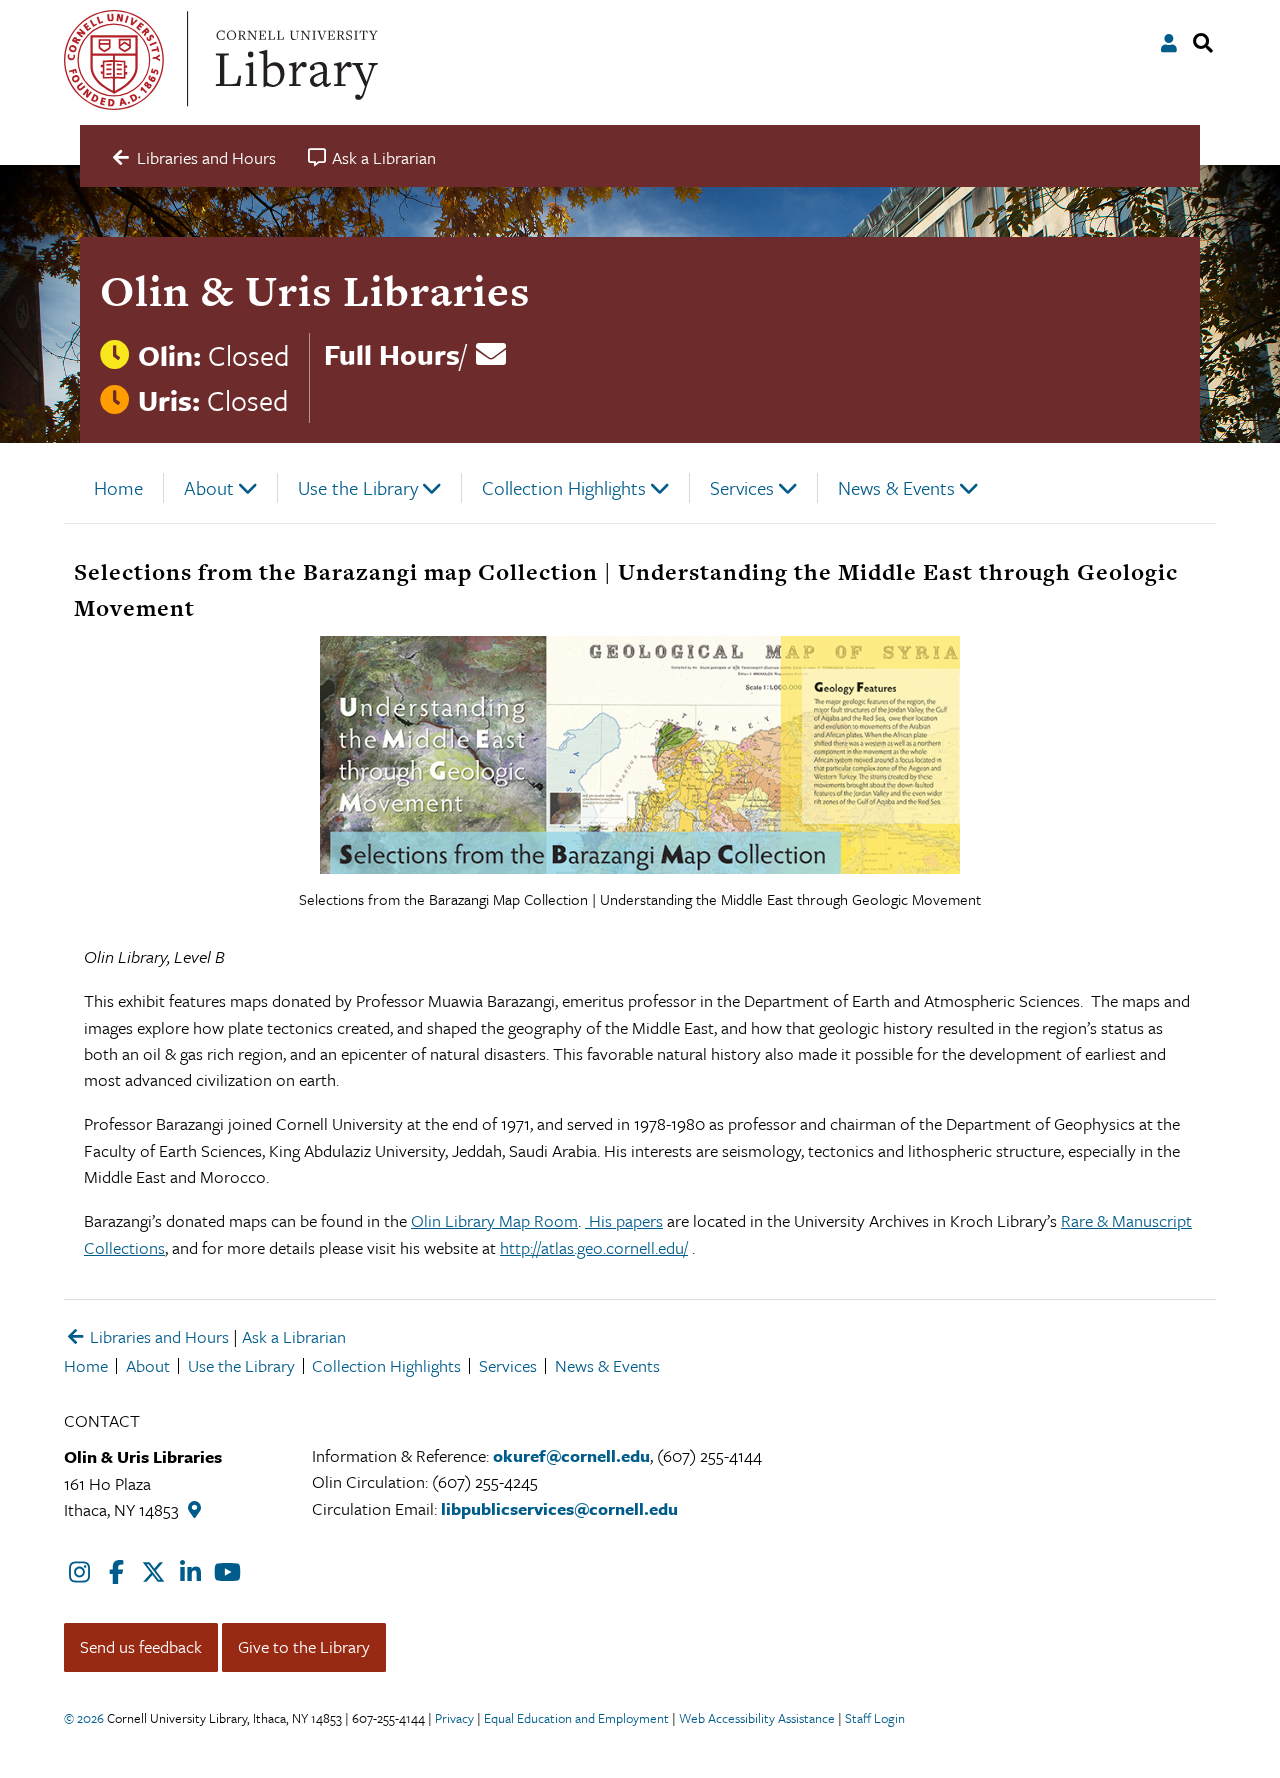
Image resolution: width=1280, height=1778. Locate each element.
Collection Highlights (564, 487)
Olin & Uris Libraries (315, 290)
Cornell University (114, 60)
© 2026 (84, 1718)
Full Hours (392, 354)
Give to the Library (304, 1646)
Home (118, 487)
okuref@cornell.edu (571, 1455)
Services (742, 487)
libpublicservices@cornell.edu (559, 1508)
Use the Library (358, 487)
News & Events (896, 487)
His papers (624, 1220)
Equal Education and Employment (576, 1718)
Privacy (454, 1718)
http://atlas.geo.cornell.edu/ (594, 1247)
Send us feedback (141, 1646)
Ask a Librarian (294, 1336)
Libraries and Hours (157, 1336)
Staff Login (875, 1718)
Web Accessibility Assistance (757, 1718)
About (209, 487)
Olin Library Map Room (494, 1220)
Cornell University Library (294, 60)
